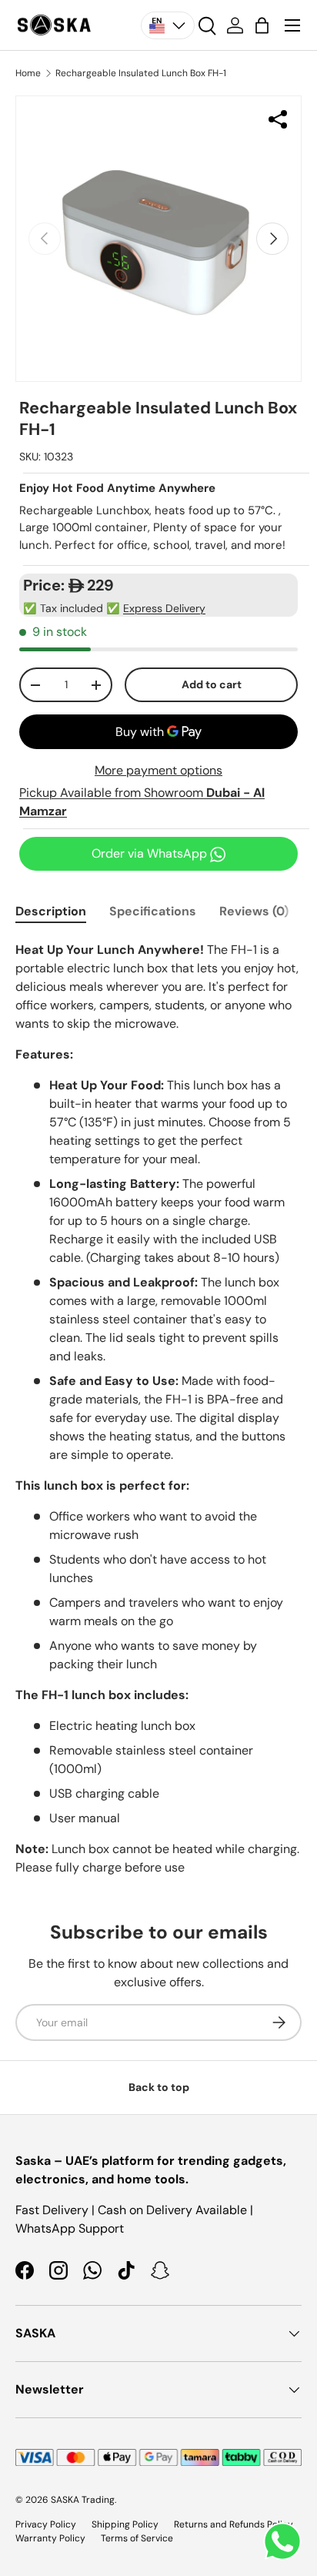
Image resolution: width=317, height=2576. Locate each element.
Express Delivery (164, 608)
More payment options (158, 770)
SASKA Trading (83, 2500)
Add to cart (212, 684)
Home (28, 73)
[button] (262, 25)
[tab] (51, 911)
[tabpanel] (158, 1409)
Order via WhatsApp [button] (151, 853)
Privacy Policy (46, 2524)
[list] (158, 239)
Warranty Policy (50, 2538)
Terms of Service (137, 2538)
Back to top (159, 2087)
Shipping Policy (125, 2524)
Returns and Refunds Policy (234, 2524)
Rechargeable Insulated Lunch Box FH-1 (141, 73)
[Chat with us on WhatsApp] (282, 2541)
